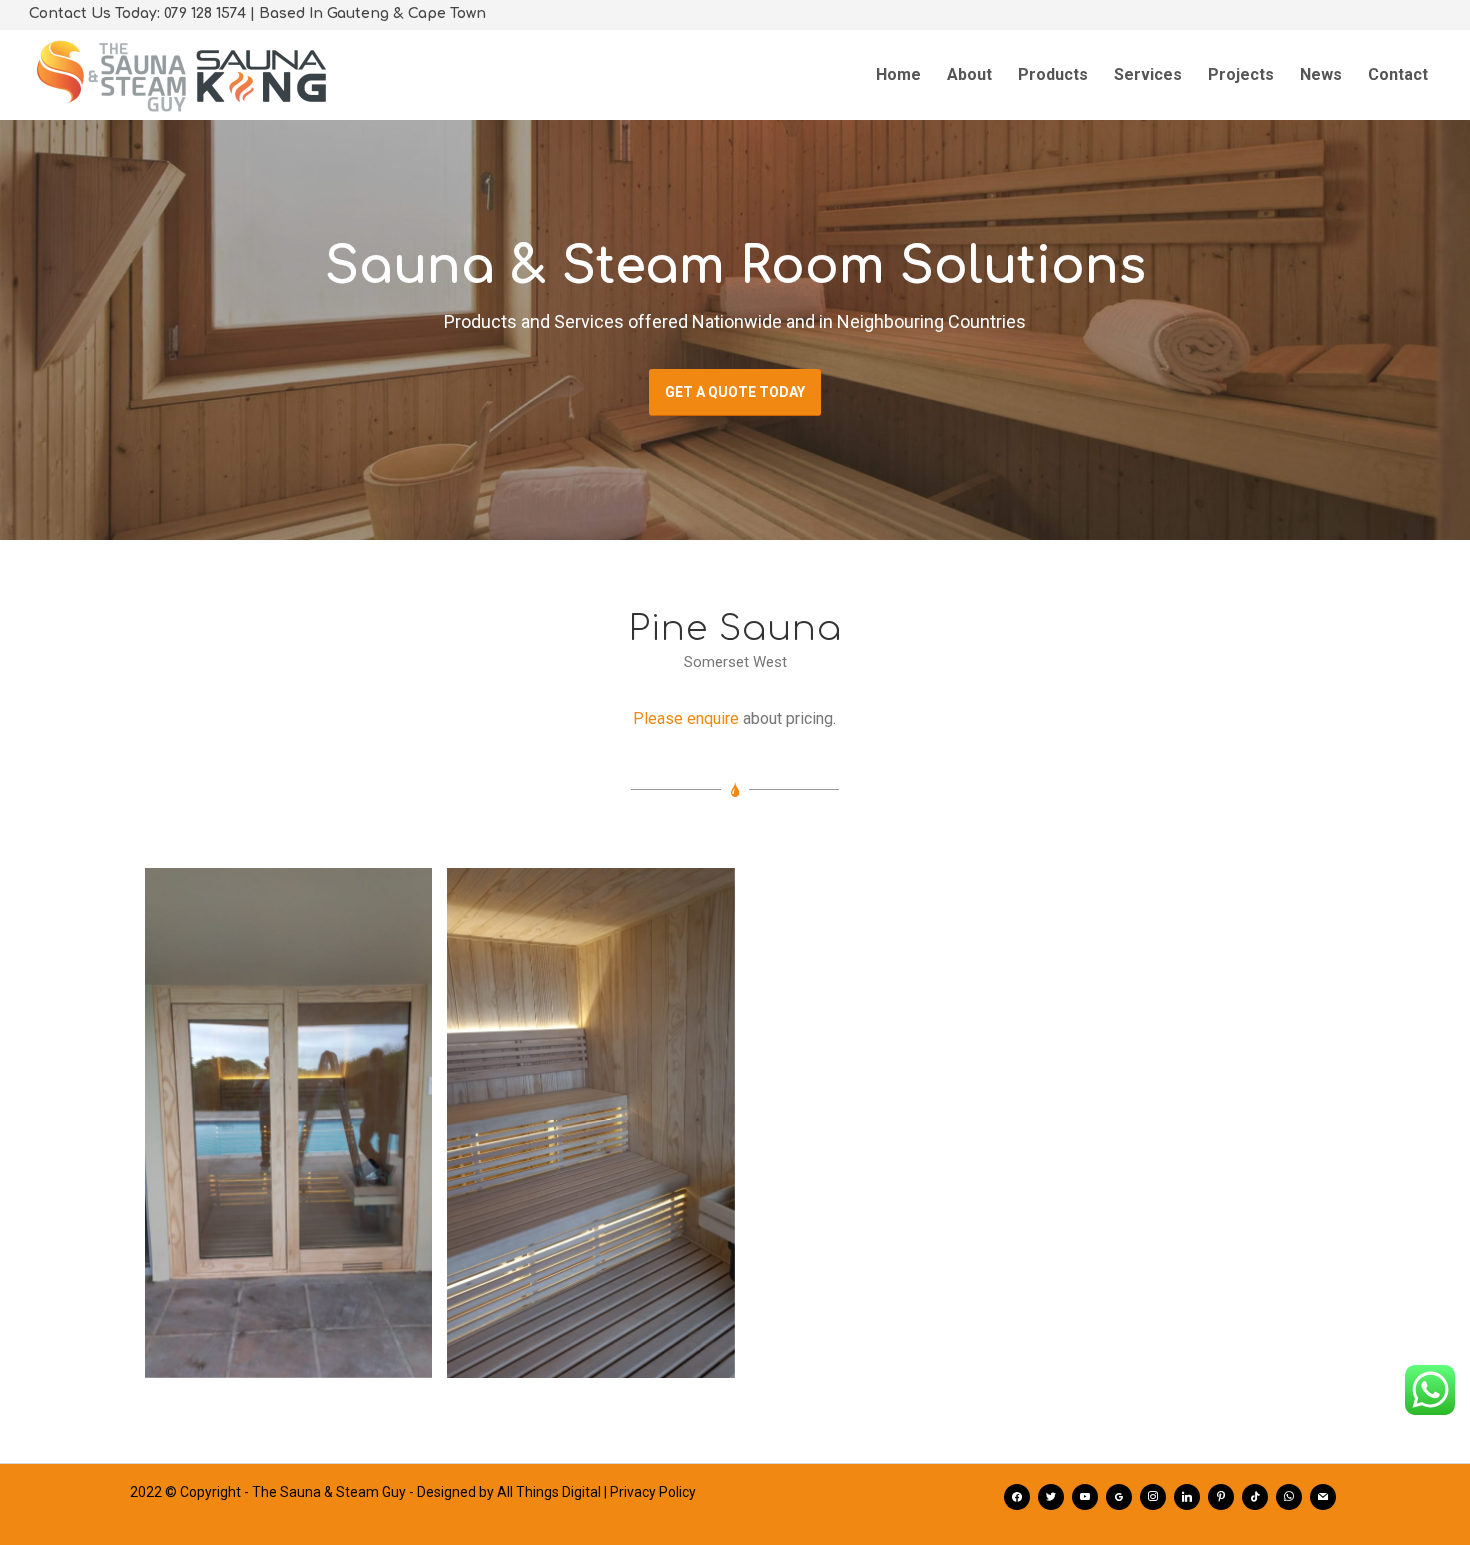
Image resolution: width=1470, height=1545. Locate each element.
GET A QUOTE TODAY (735, 392)
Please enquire (686, 718)
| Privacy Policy (650, 1492)
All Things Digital (549, 1492)
